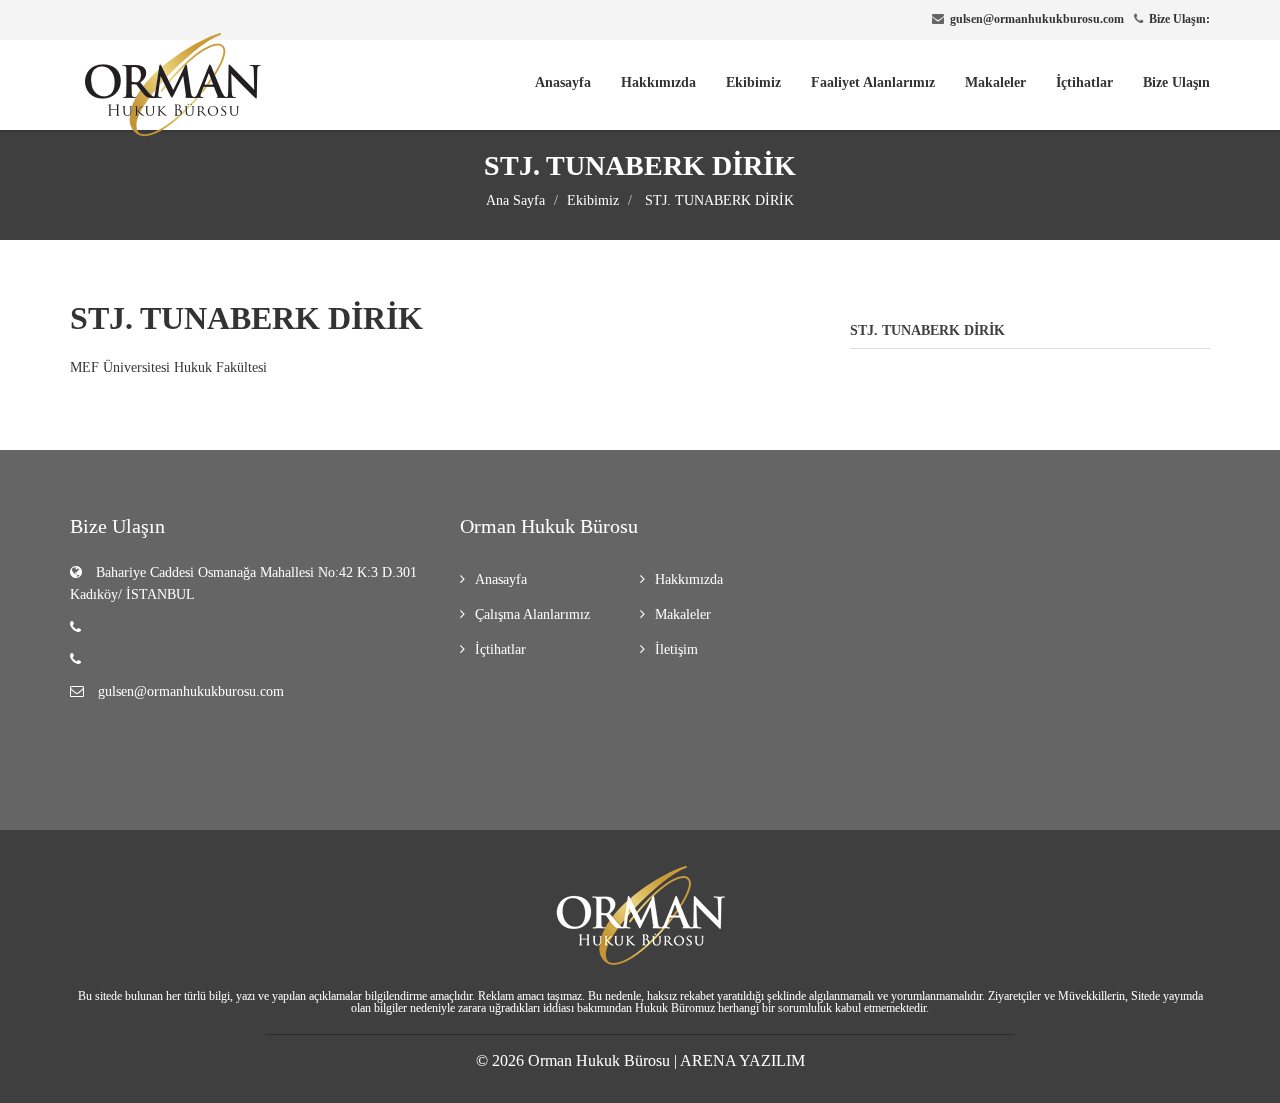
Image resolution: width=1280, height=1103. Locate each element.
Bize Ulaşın (1176, 82)
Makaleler (995, 82)
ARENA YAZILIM (742, 1060)
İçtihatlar (1084, 82)
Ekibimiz (753, 82)
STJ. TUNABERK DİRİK (717, 200)
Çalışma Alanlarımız (532, 614)
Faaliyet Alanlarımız (873, 82)
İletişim (676, 649)
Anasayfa (563, 82)
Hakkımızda (658, 82)
